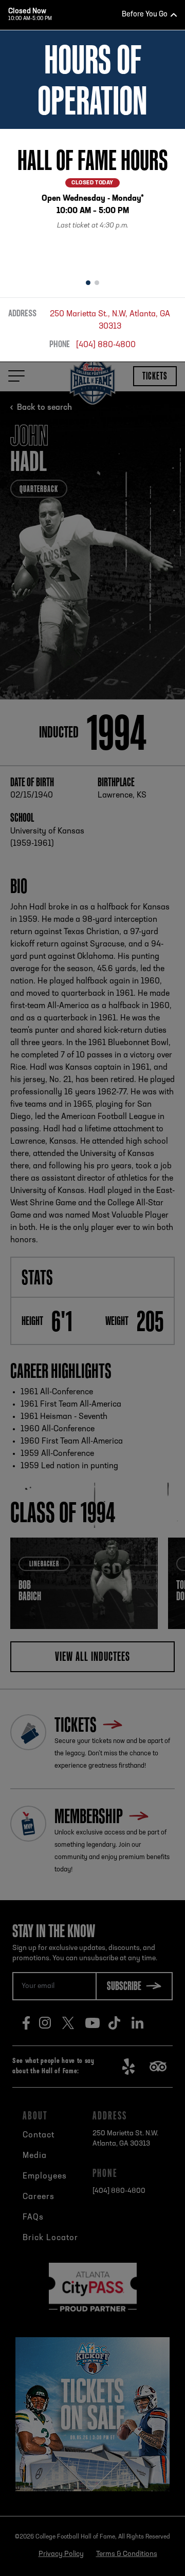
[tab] (88, 283)
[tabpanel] (92, 200)
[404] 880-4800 (106, 345)
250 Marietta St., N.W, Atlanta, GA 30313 (110, 320)
